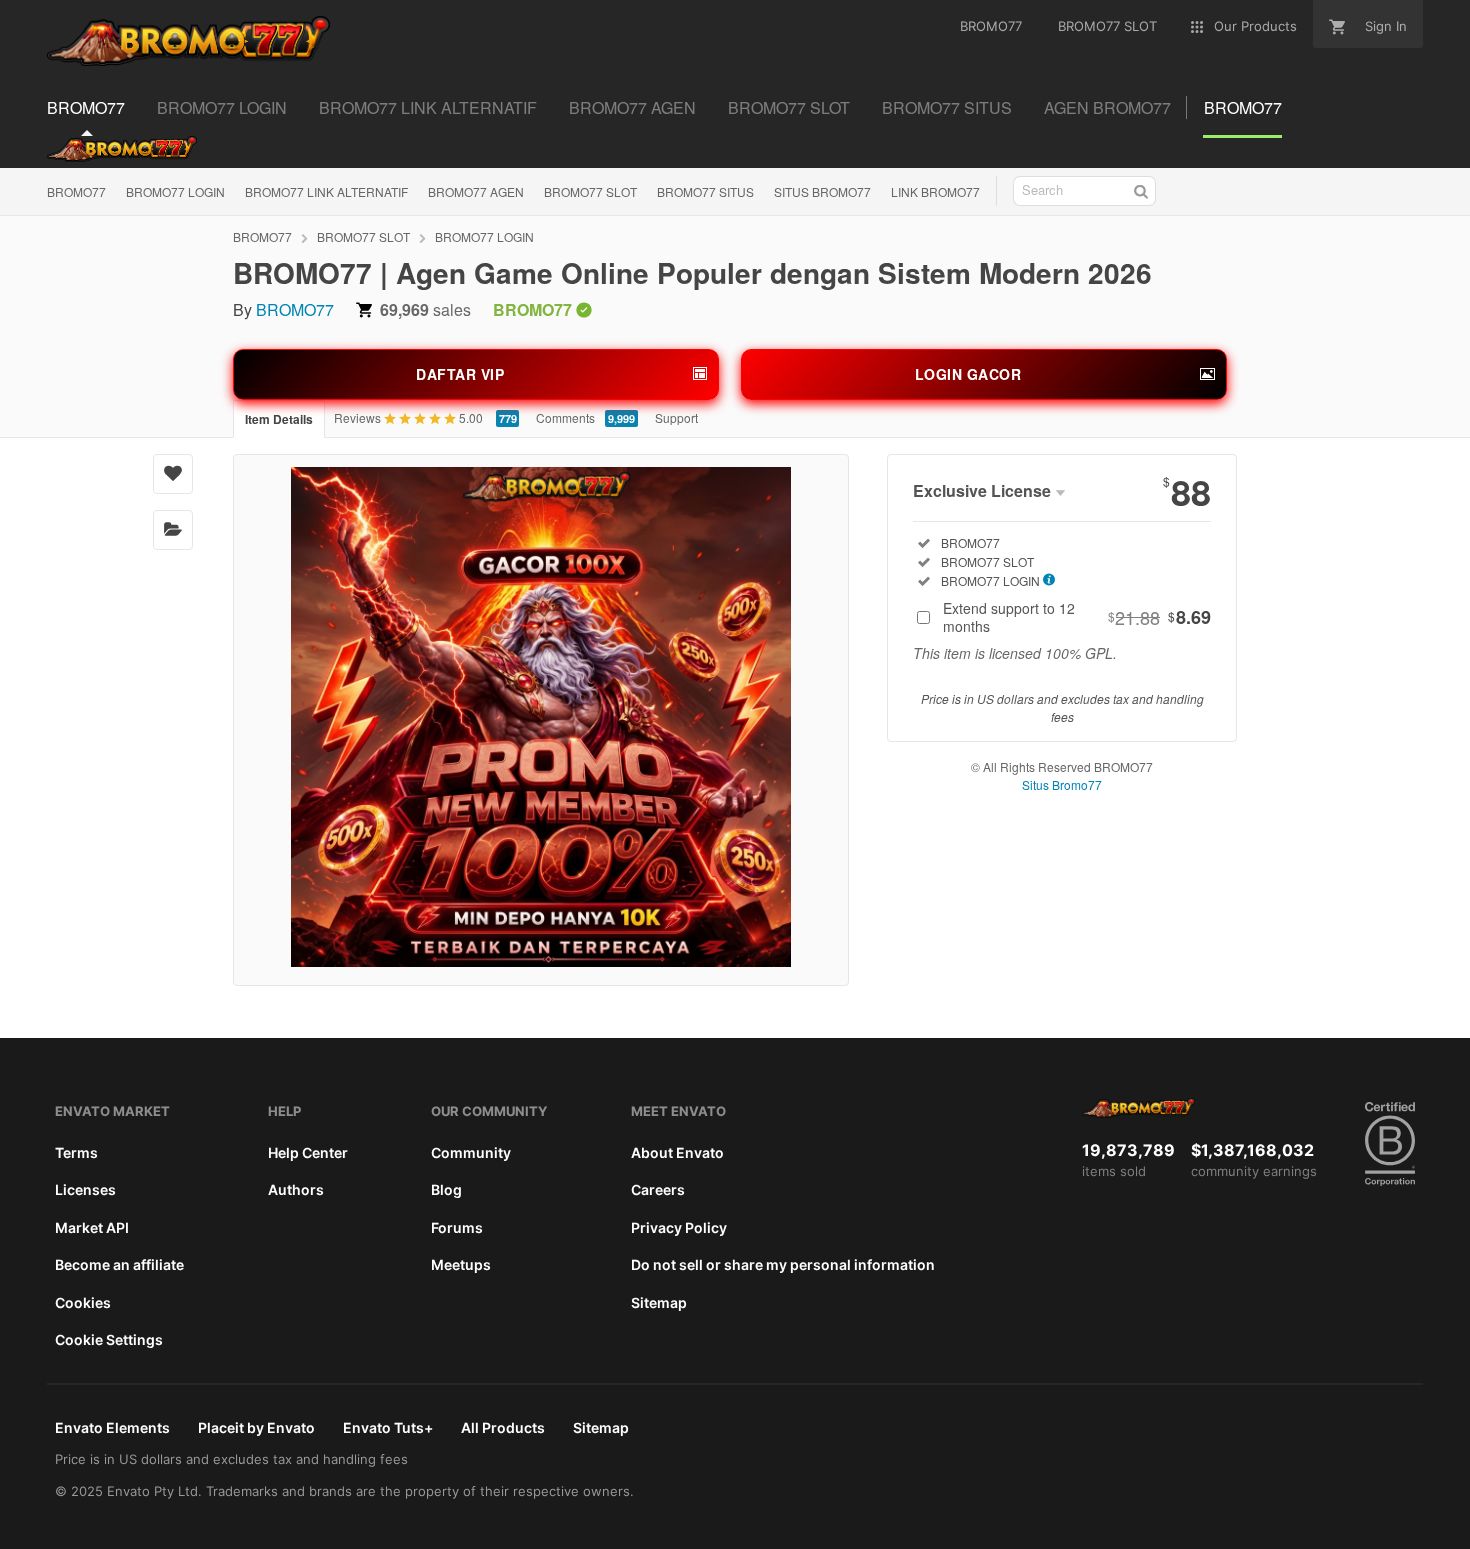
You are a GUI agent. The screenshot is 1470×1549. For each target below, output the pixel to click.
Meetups (461, 1264)
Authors (296, 1189)
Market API (92, 1227)
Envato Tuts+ (388, 1427)
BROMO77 (76, 191)
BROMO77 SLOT (590, 191)
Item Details (279, 419)
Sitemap (659, 1302)
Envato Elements (112, 1427)
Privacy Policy (679, 1227)
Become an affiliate (119, 1264)
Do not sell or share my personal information (783, 1264)
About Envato (677, 1152)
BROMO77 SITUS (705, 191)
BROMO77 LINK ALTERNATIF (326, 191)
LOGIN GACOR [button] (968, 374)
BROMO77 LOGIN (175, 191)
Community (471, 1152)
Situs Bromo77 (1062, 784)
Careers (658, 1189)
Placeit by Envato (256, 1427)
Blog (446, 1189)
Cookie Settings (109, 1339)
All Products (503, 1427)
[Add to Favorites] (173, 474)
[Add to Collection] (173, 530)
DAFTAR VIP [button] (460, 374)
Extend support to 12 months (1077, 617)
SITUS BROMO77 (822, 191)
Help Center (308, 1152)
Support (676, 417)
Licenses (85, 1189)
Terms (76, 1152)
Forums (457, 1227)
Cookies (83, 1302)
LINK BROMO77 (935, 191)
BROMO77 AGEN (476, 191)
